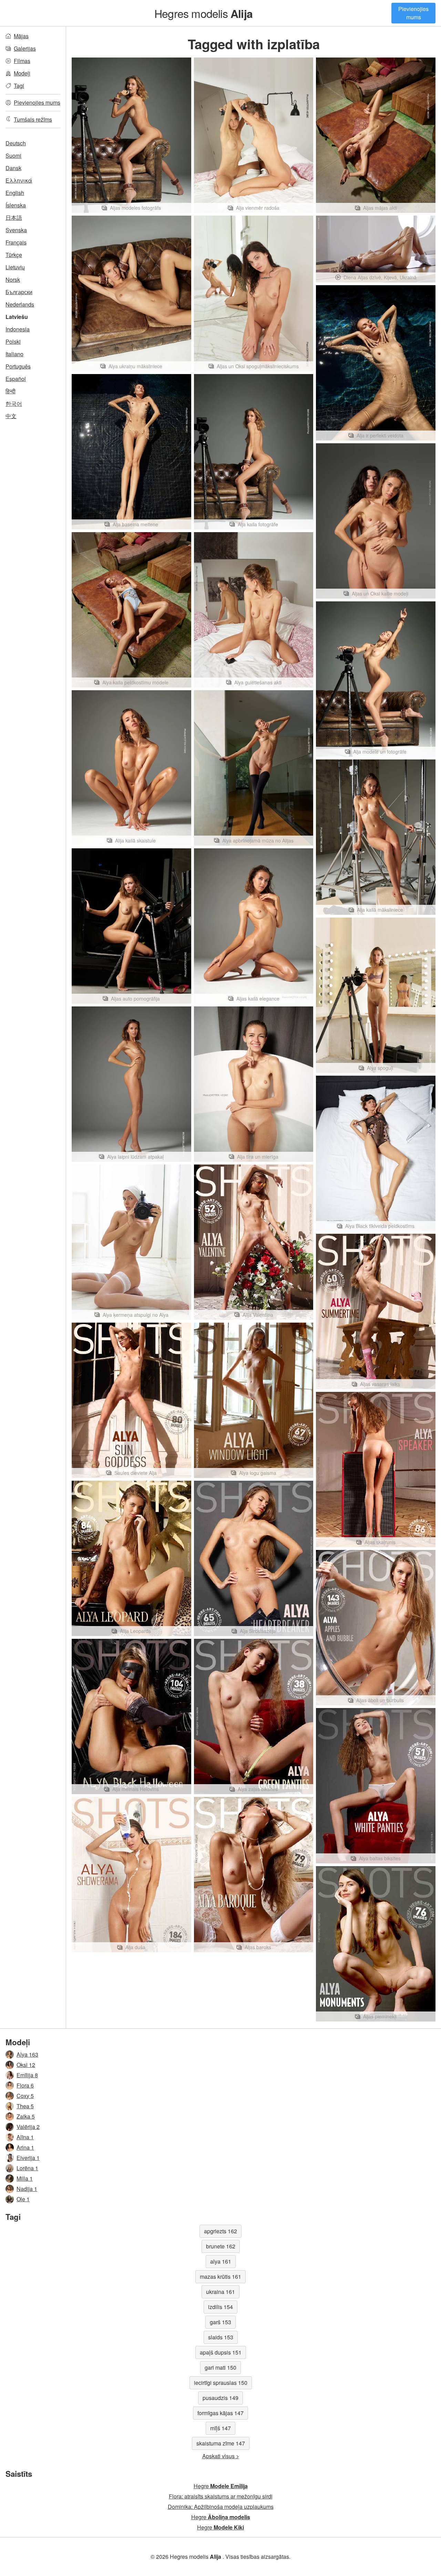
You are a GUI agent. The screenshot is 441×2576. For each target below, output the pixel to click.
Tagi (19, 86)
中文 (11, 416)
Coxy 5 (25, 2096)
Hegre (221, 2486)
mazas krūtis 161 (220, 2277)
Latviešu (17, 317)
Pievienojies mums (413, 13)
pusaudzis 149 (220, 2398)
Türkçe (14, 255)
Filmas (22, 61)
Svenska (16, 230)
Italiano (14, 354)
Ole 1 (23, 2199)
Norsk (13, 280)
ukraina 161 (220, 2292)
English (15, 193)
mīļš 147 (220, 2428)
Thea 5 (25, 2106)
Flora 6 (25, 2085)
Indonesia (18, 329)
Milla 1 (25, 2178)
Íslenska (16, 205)
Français (16, 242)
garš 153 (220, 2322)
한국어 (14, 404)
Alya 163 (27, 2054)
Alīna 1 (25, 2137)
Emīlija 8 (27, 2075)
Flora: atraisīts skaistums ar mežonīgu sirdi (221, 2496)
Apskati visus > (221, 2456)
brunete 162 (221, 2246)
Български (19, 292)
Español (16, 379)
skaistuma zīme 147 (221, 2443)
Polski (13, 342)
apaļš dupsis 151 (221, 2352)
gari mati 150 (220, 2367)
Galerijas (25, 48)
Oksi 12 (26, 2065)
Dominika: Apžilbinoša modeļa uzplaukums (221, 2507)
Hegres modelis (203, 13)
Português (18, 366)
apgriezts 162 (220, 2231)
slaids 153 (221, 2337)
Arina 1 (25, 2147)
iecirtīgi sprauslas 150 (221, 2383)
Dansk (13, 168)
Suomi (13, 156)
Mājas (21, 36)
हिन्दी (11, 391)
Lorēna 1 (27, 2168)
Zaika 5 (26, 2116)
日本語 (14, 218)
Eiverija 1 (28, 2158)
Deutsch (16, 143)
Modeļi (22, 73)
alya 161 (221, 2261)
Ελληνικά (19, 180)
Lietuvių (15, 267)
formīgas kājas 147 (220, 2413)
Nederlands (20, 304)
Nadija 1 (27, 2189)
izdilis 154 (220, 2307)
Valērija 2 (28, 2127)
